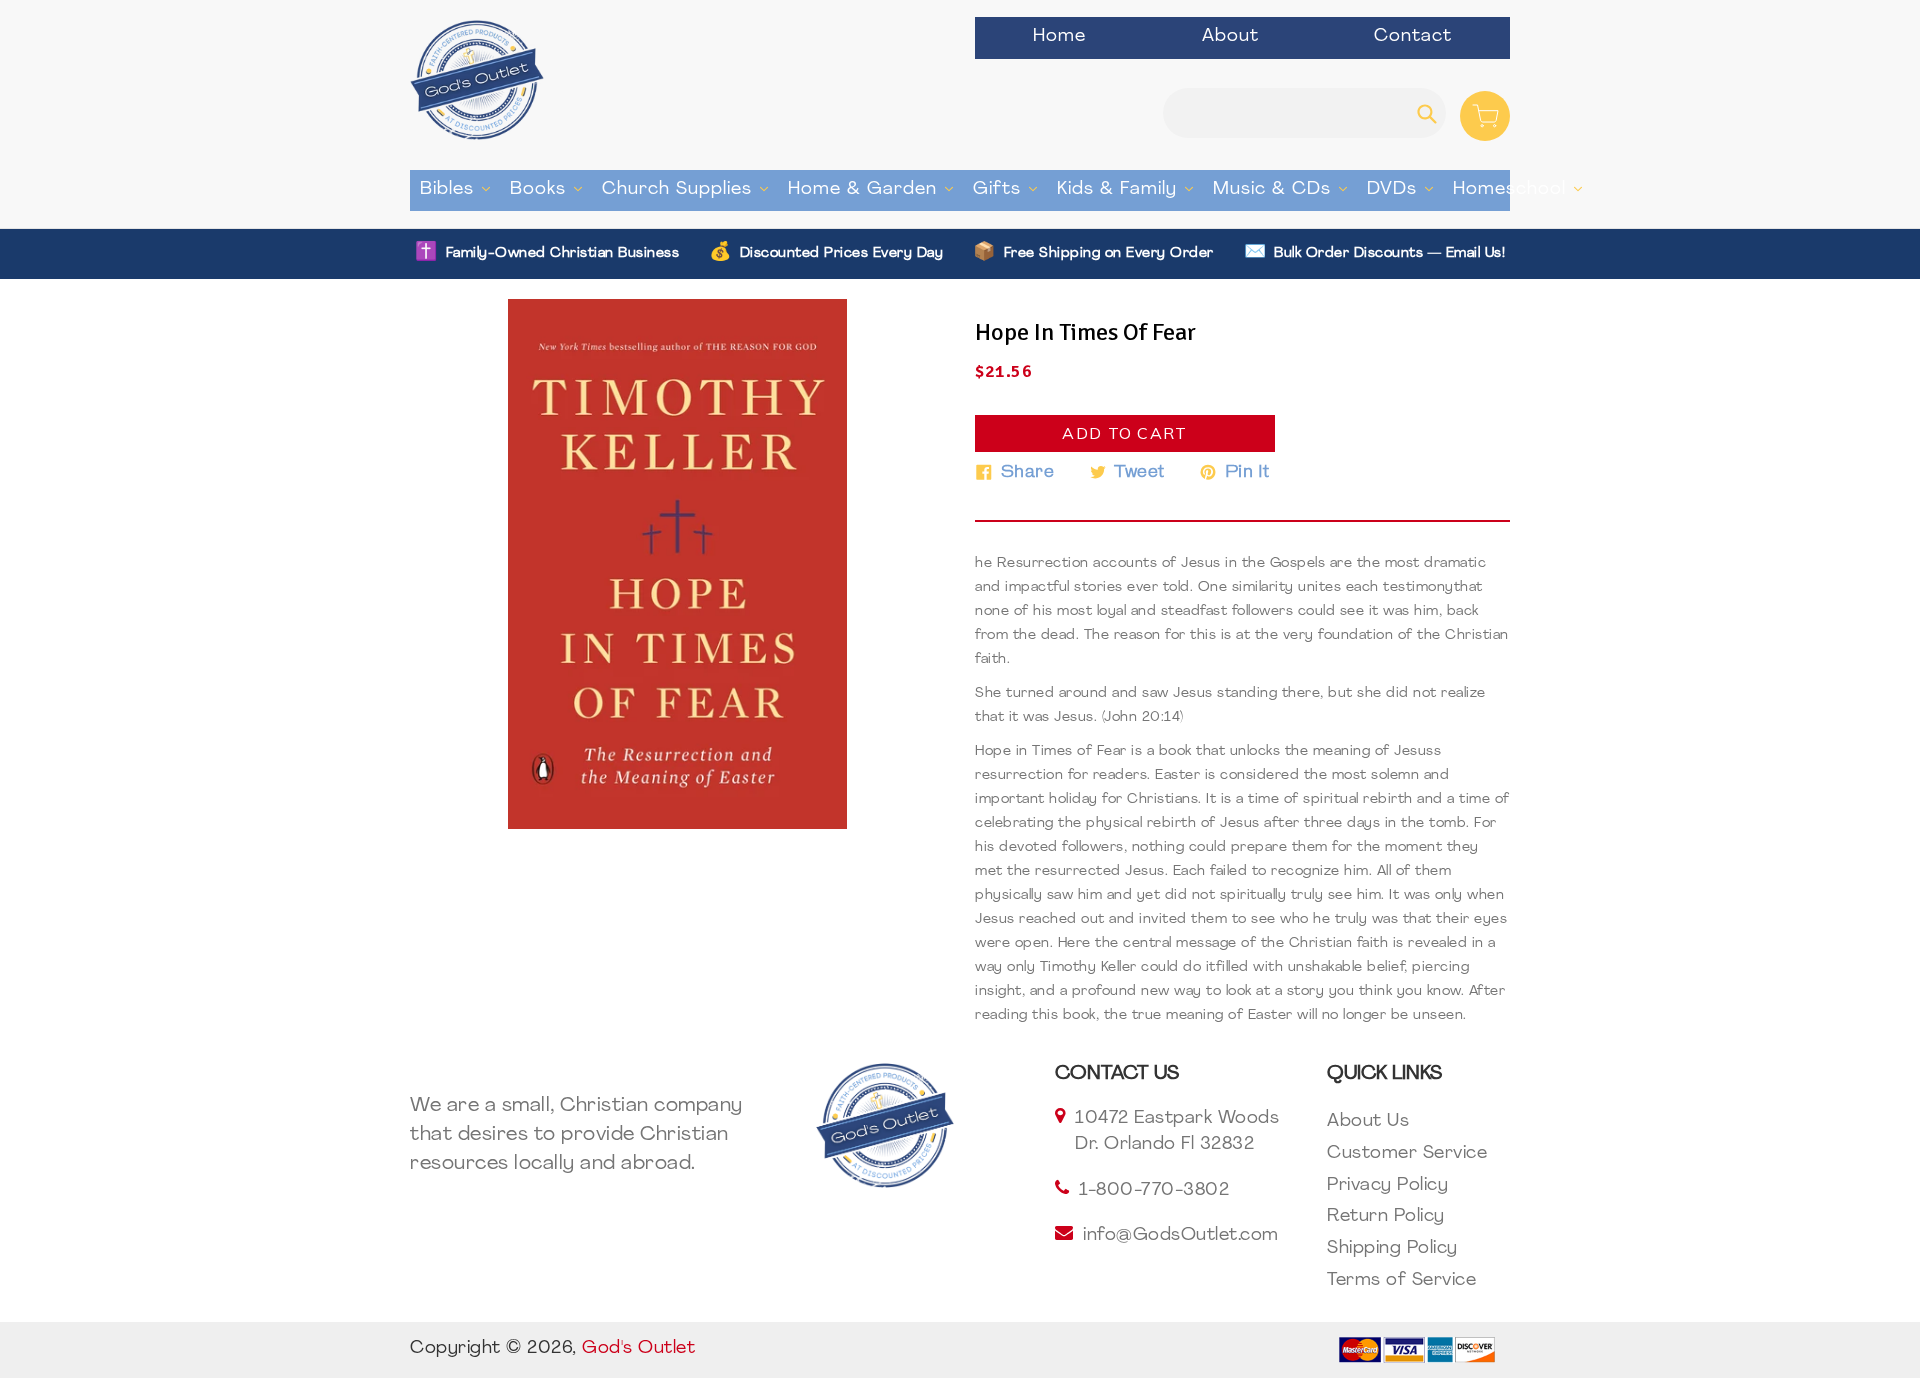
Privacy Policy (1387, 1186)
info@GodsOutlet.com (1181, 1236)
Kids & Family (1130, 189)
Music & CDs (1285, 189)
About (1230, 37)
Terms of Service (1401, 1281)
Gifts (1010, 189)
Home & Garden (875, 189)
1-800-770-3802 (1154, 1191)
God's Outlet (638, 1349)
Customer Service (1407, 1154)
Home (1059, 37)
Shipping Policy (1392, 1249)
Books (551, 189)
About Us (1368, 1122)
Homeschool (1522, 189)
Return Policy (1386, 1217)
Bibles (460, 189)
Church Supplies (690, 189)
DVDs (1405, 189)
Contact (1413, 37)
